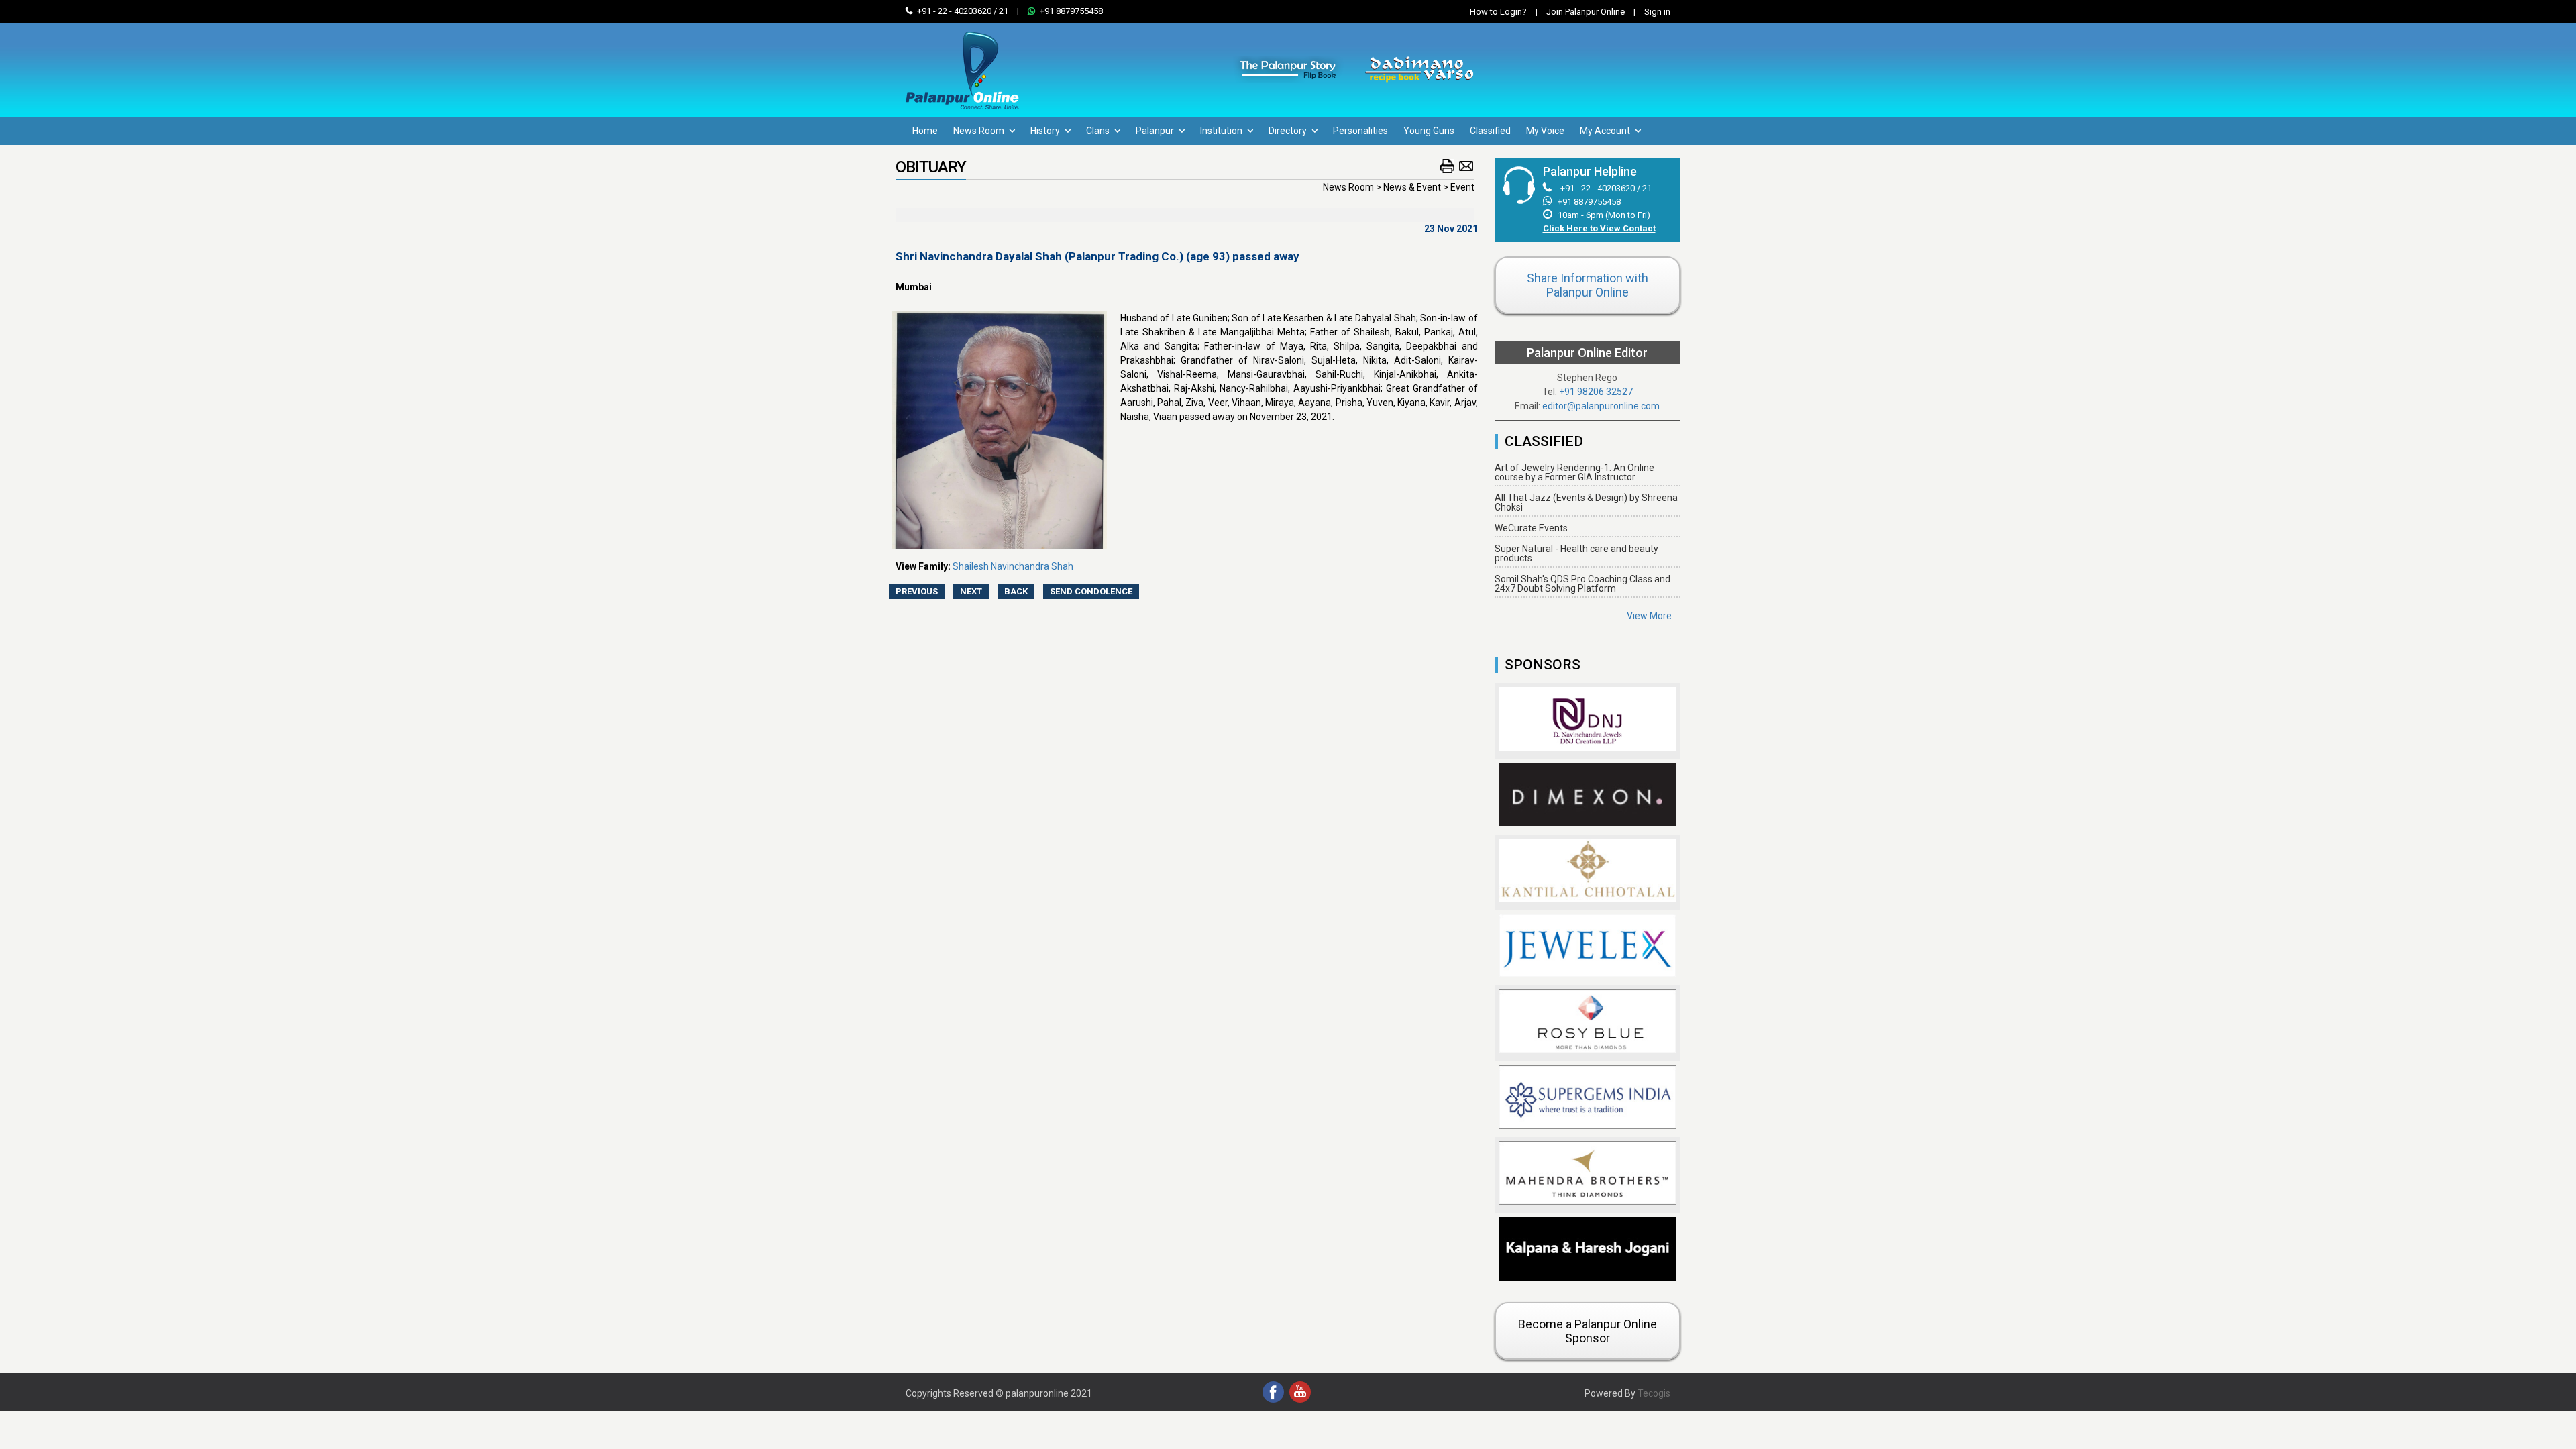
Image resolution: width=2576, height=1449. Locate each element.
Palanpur (1156, 131)
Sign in (1652, 12)
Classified (1490, 131)
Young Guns (1429, 131)
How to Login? (1498, 12)
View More (1649, 616)
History (1046, 131)
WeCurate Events (1531, 528)
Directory (1289, 131)
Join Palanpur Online (1586, 12)
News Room (980, 131)
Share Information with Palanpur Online (1588, 285)
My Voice (1545, 131)
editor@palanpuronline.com (1601, 406)
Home (925, 131)
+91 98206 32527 (1596, 392)
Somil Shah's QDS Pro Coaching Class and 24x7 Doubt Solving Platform (1582, 584)
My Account (1606, 131)
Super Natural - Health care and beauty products (1576, 553)
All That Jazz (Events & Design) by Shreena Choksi (1586, 502)
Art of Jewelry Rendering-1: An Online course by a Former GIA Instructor (1574, 472)
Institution (1222, 131)
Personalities (1360, 131)
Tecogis (1654, 1393)
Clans (1099, 131)
